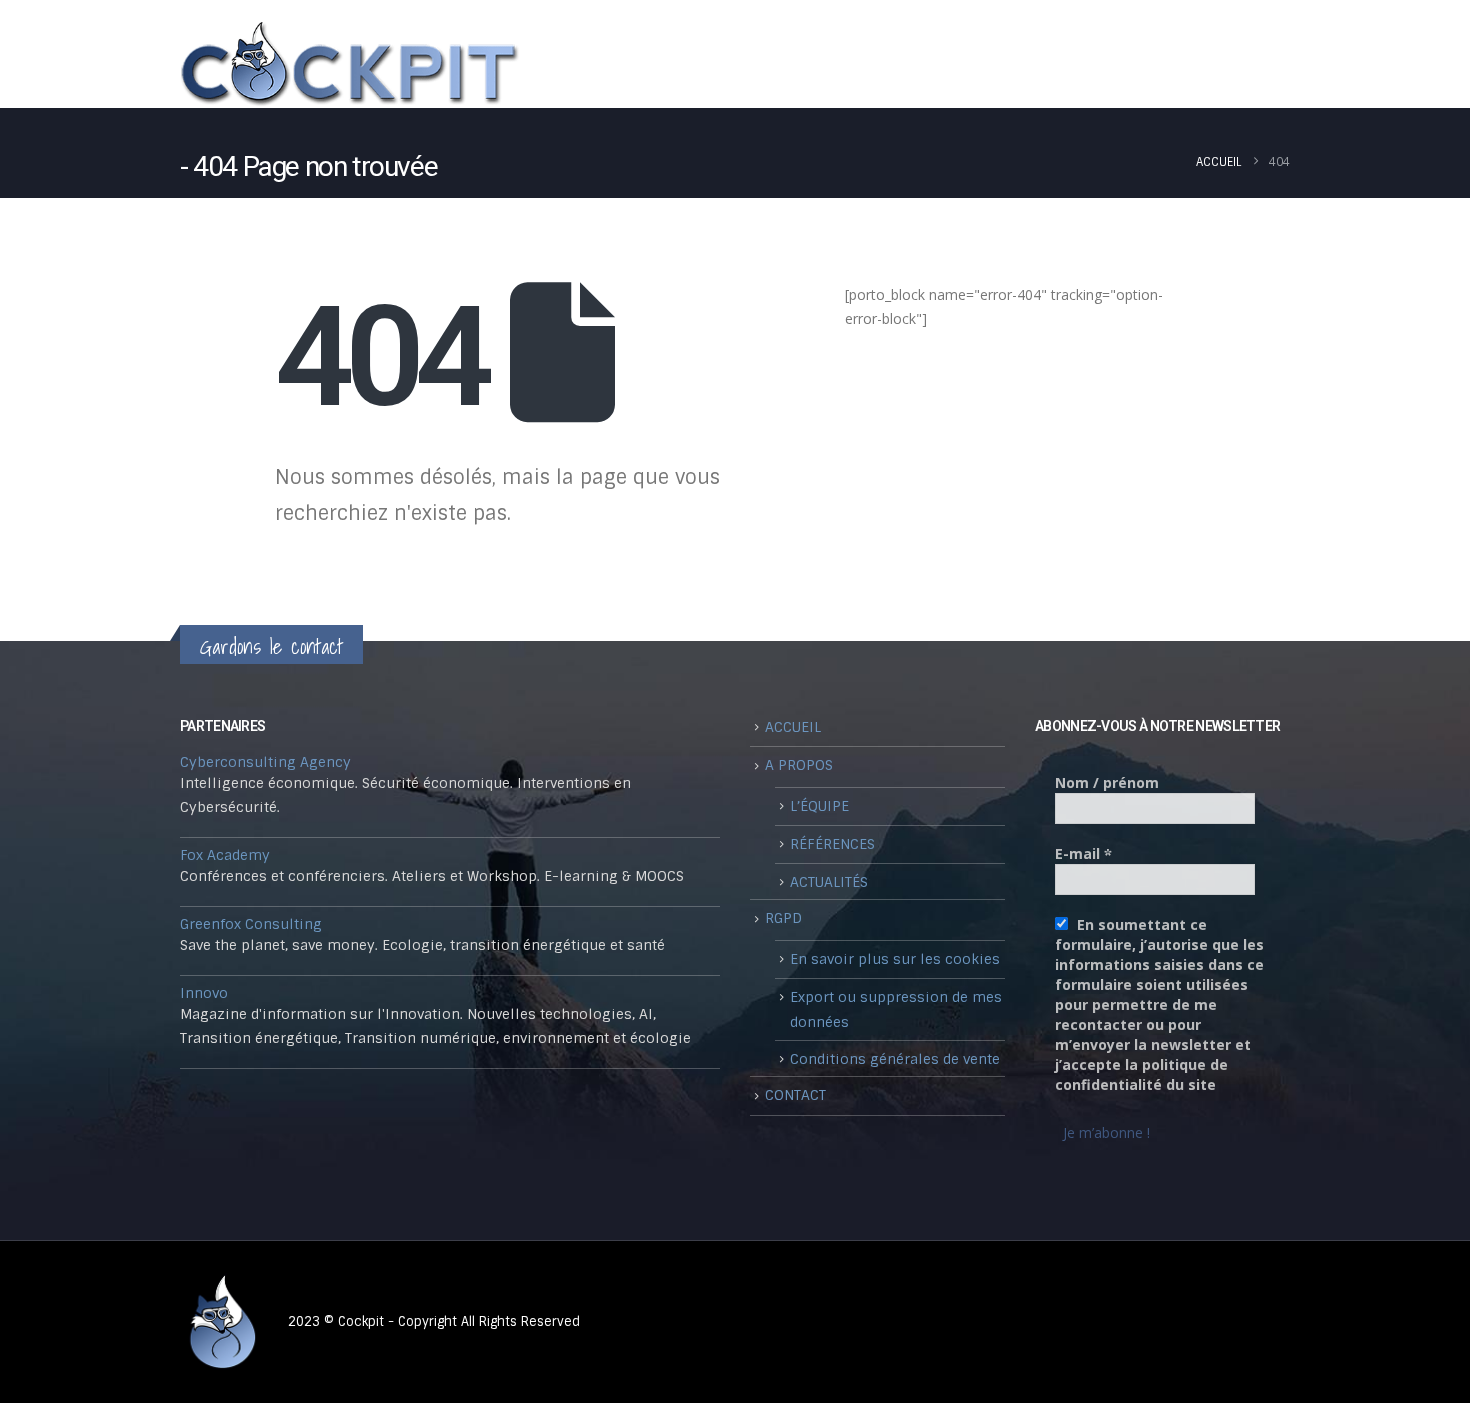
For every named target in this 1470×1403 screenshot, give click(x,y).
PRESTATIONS (1159, 71)
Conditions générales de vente (895, 1059)
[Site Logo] (350, 64)
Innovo (204, 993)
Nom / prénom (1107, 782)
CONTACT (1252, 71)
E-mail (1083, 853)
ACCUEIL (793, 727)
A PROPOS (844, 71)
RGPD (783, 918)
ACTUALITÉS (829, 882)
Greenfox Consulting (251, 924)
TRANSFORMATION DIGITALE (996, 71)
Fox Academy (225, 855)
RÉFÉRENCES (832, 844)
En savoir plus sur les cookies (895, 959)
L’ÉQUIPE (819, 806)
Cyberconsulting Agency (265, 762)
